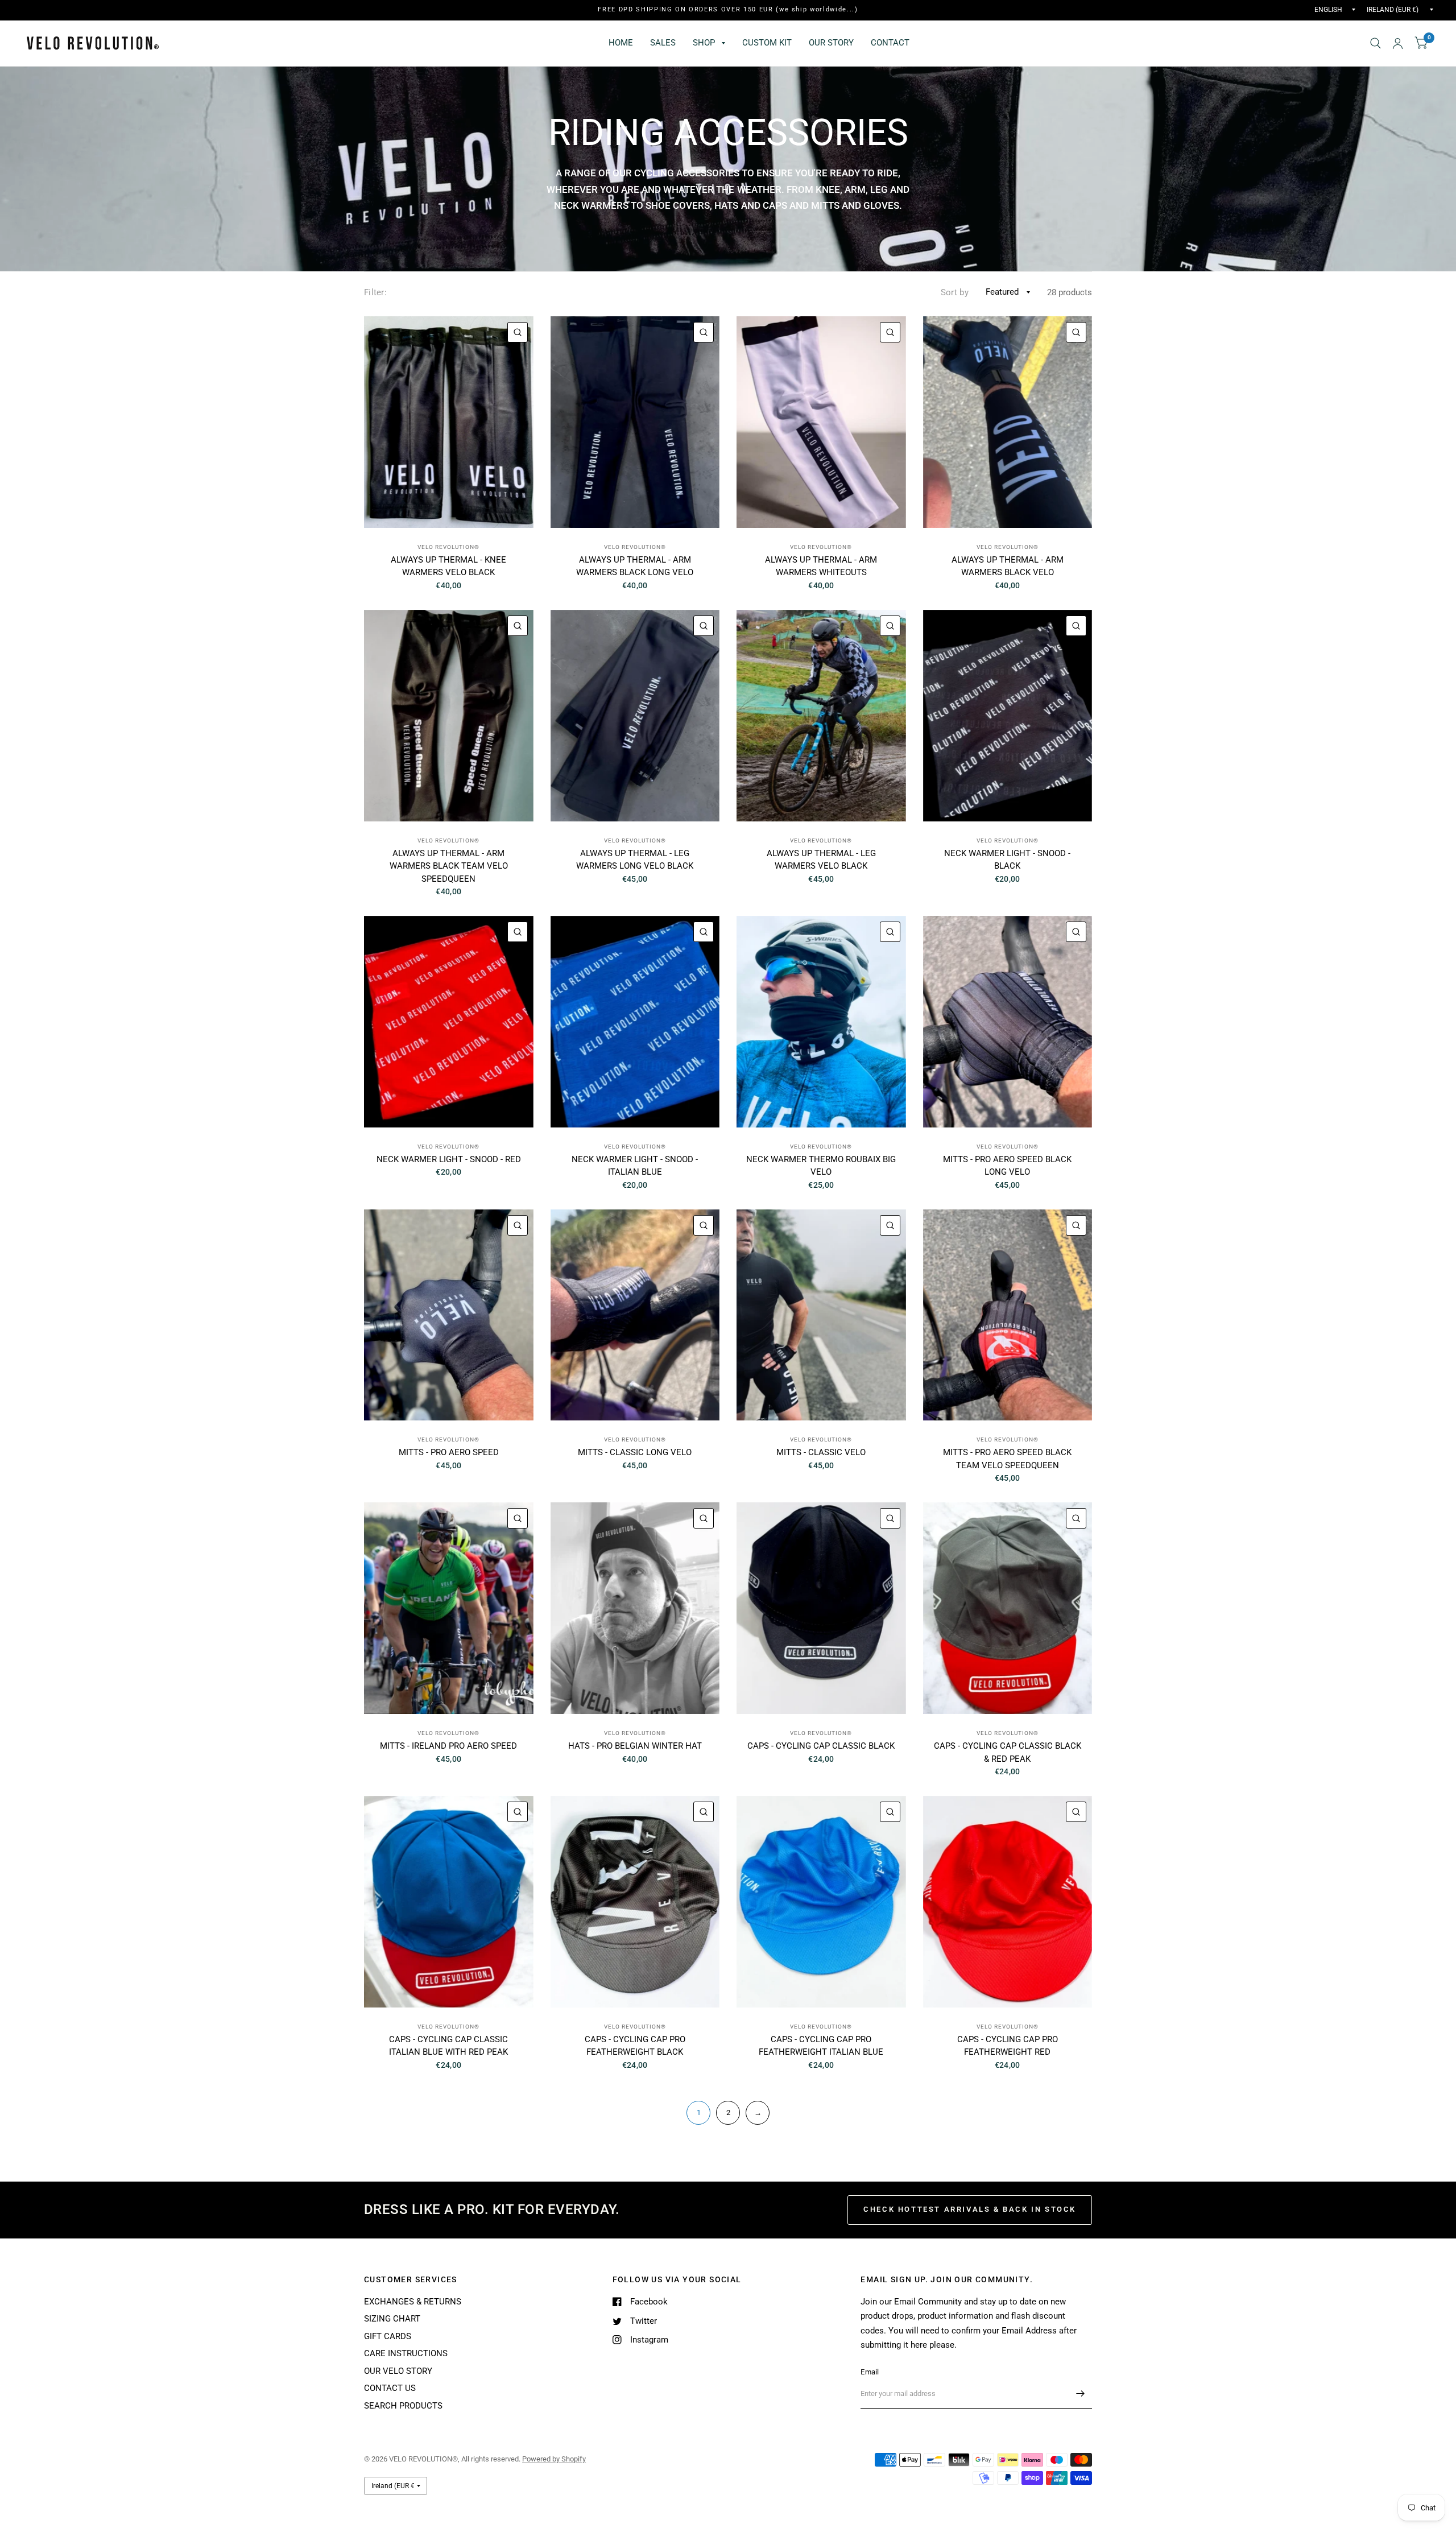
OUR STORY (831, 43)
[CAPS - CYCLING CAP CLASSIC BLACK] (821, 1608)
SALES (663, 43)
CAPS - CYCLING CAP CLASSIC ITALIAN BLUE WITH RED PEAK (448, 2046)
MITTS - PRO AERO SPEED (449, 1452)
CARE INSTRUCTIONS (406, 2353)
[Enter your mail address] (1081, 2394)
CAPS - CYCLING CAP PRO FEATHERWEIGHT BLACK (635, 2046)
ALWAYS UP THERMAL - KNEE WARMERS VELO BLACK (448, 566)
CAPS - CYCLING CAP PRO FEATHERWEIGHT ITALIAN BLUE (821, 2046)
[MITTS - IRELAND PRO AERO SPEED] (449, 1608)
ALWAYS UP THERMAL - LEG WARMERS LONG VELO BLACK (635, 860)
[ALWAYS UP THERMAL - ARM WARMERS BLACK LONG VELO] (635, 422)
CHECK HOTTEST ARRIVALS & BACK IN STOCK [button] (970, 2209)
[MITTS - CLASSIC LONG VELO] (635, 1315)
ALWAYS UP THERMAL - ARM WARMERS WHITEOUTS (821, 566)
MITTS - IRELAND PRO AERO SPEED (448, 1746)
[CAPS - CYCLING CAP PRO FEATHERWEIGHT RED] (1008, 1902)
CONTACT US (390, 2388)
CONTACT (890, 43)
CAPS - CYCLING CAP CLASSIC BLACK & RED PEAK (1008, 1752)
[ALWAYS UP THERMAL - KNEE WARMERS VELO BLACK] (449, 422)
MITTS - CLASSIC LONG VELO (635, 1452)
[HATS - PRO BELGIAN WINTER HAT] (635, 1608)
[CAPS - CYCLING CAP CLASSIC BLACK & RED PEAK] (1008, 1608)
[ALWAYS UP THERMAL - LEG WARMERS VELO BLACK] (821, 716)
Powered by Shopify (554, 2459)
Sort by (955, 292)
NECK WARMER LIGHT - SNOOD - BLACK (1007, 860)
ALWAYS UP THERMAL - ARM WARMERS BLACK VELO (1008, 566)
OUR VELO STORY (398, 2371)
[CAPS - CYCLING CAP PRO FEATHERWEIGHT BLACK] (635, 1902)
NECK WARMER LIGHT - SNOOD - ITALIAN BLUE (635, 1166)
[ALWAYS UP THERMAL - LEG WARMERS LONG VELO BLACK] (635, 716)
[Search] (1376, 43)
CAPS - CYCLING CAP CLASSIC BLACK (821, 1746)
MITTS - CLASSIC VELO (821, 1452)
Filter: (375, 292)
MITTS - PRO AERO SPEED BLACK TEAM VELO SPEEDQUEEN (1007, 1459)
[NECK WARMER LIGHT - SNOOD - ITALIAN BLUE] (635, 1022)
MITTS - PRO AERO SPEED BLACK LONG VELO (1007, 1166)
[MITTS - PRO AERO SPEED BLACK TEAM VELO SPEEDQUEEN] (1008, 1315)
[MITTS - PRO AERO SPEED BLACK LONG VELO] (1008, 1022)
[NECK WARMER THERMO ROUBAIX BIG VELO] (821, 1022)
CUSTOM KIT (767, 43)
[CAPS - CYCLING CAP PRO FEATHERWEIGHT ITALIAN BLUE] (821, 1902)
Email (870, 2372)
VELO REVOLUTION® (448, 547)
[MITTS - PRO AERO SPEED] (449, 1315)
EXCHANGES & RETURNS (413, 2302)
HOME (621, 43)
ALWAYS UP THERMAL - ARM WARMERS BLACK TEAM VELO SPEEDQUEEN (449, 866)
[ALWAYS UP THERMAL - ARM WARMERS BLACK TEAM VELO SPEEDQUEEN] (449, 716)
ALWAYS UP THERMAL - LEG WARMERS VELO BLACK (821, 860)
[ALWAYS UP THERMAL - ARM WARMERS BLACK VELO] (1008, 422)
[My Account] (1398, 43)
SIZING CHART (392, 2319)
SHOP (704, 43)
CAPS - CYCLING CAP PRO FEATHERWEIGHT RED (1008, 2046)
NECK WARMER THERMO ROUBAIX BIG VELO (821, 1166)
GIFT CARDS (388, 2336)
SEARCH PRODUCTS (403, 2406)
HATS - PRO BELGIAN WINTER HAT (635, 1746)
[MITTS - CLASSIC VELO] (821, 1315)
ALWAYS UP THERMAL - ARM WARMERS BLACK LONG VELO (635, 566)
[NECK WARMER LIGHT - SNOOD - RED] (449, 1022)
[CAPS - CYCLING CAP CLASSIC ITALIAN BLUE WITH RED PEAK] (449, 1902)
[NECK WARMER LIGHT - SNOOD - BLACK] (1008, 716)
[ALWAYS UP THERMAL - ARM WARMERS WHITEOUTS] (821, 422)
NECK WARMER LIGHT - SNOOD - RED (449, 1159)
